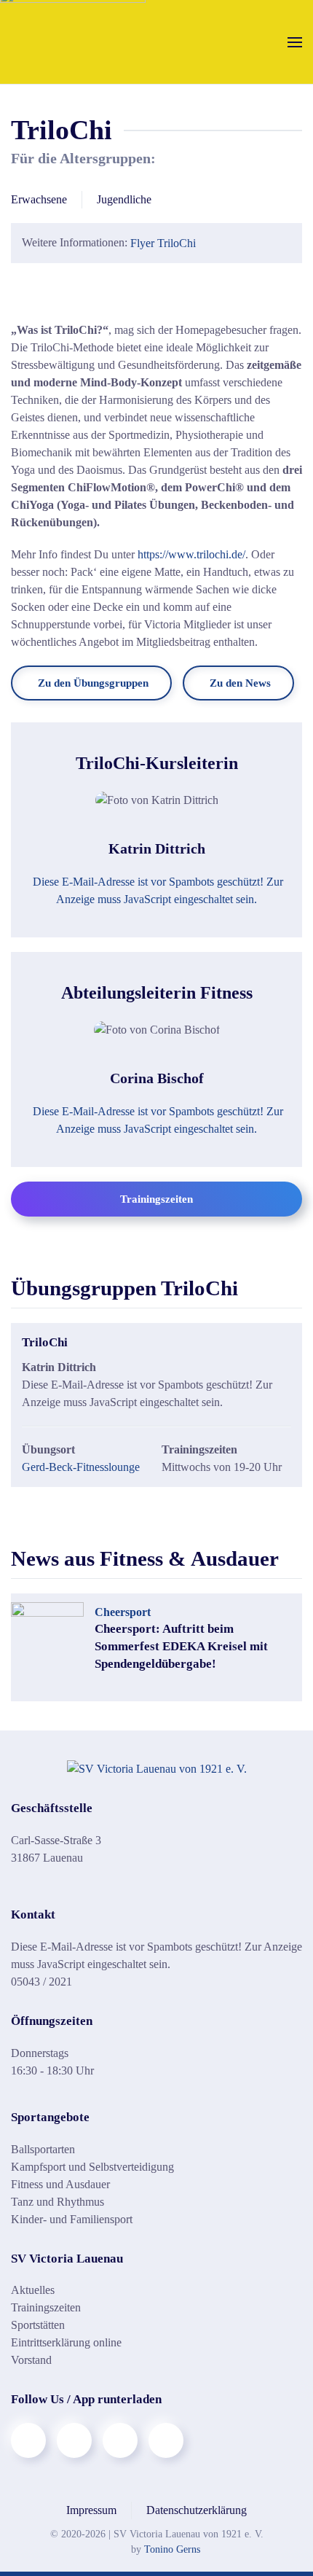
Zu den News (240, 683)
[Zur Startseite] (157, 1768)
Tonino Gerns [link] (172, 2549)
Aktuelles (33, 2290)
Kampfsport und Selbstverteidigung (92, 2167)
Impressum (91, 2510)
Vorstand (31, 2360)
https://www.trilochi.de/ (191, 554)
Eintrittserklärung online (66, 2342)
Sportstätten (38, 2325)
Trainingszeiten (156, 1199)
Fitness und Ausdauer (60, 2184)
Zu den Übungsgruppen (93, 683)
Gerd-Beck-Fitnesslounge (81, 1467)
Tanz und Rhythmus (58, 2202)
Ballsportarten (43, 2149)
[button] (295, 42)
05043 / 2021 (41, 1982)
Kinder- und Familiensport (72, 2219)
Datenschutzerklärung (197, 2510)
